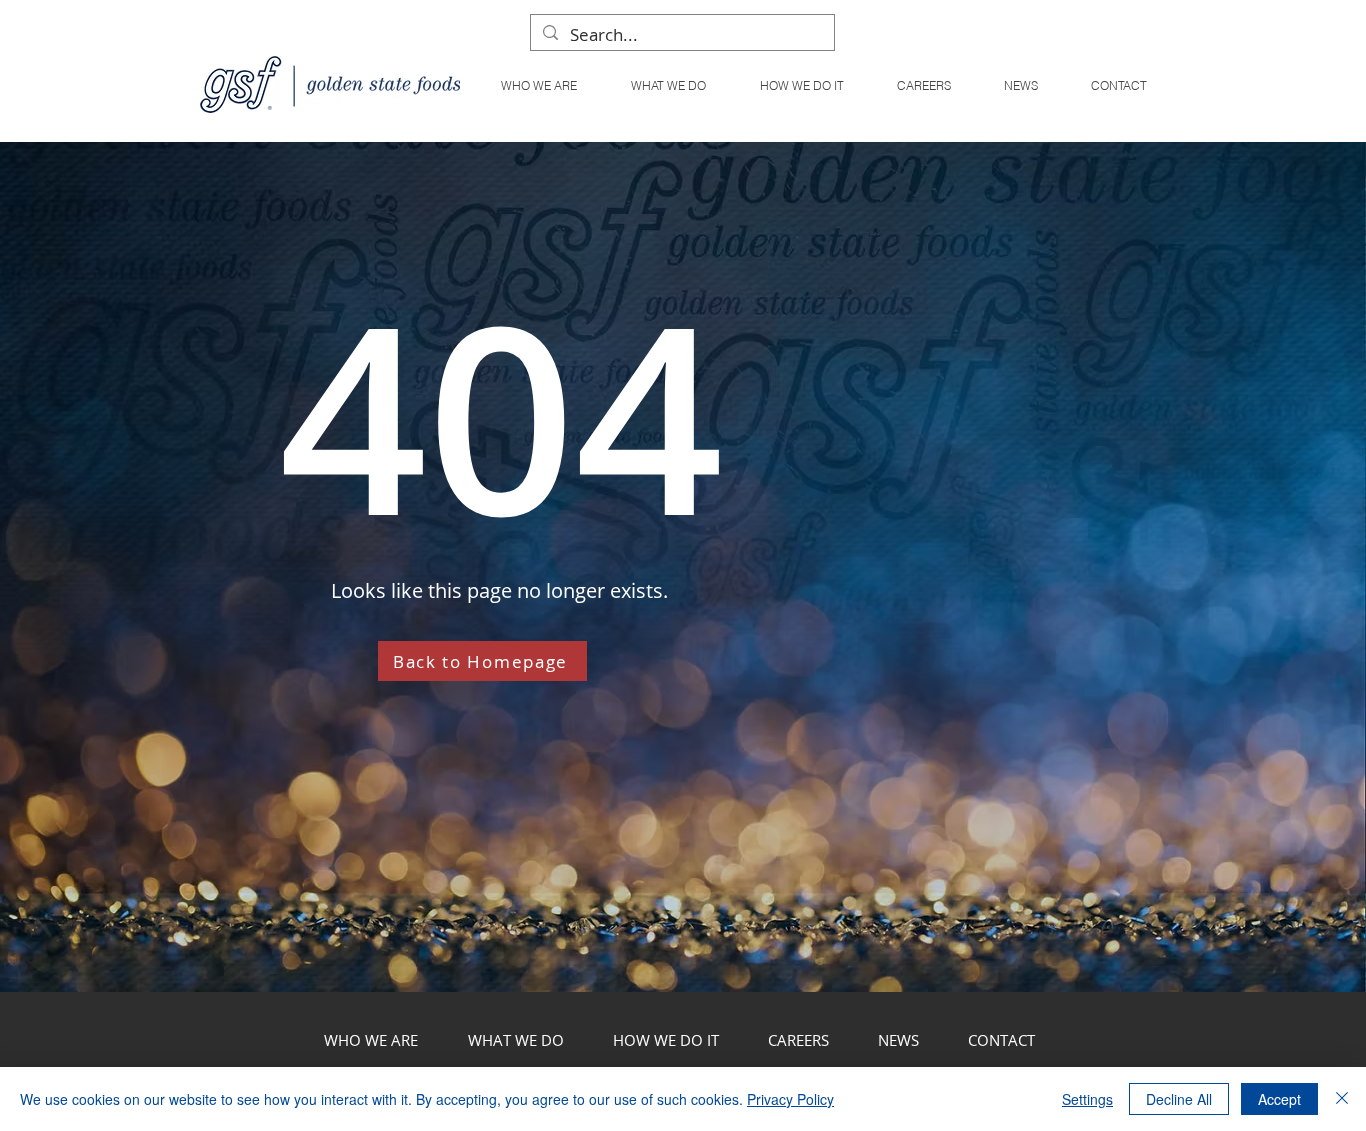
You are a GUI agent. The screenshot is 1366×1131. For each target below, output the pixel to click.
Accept (1279, 1099)
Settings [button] (1087, 1099)
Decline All (1179, 1099)
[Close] (1342, 1099)
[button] (667, 85)
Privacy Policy (790, 1099)
